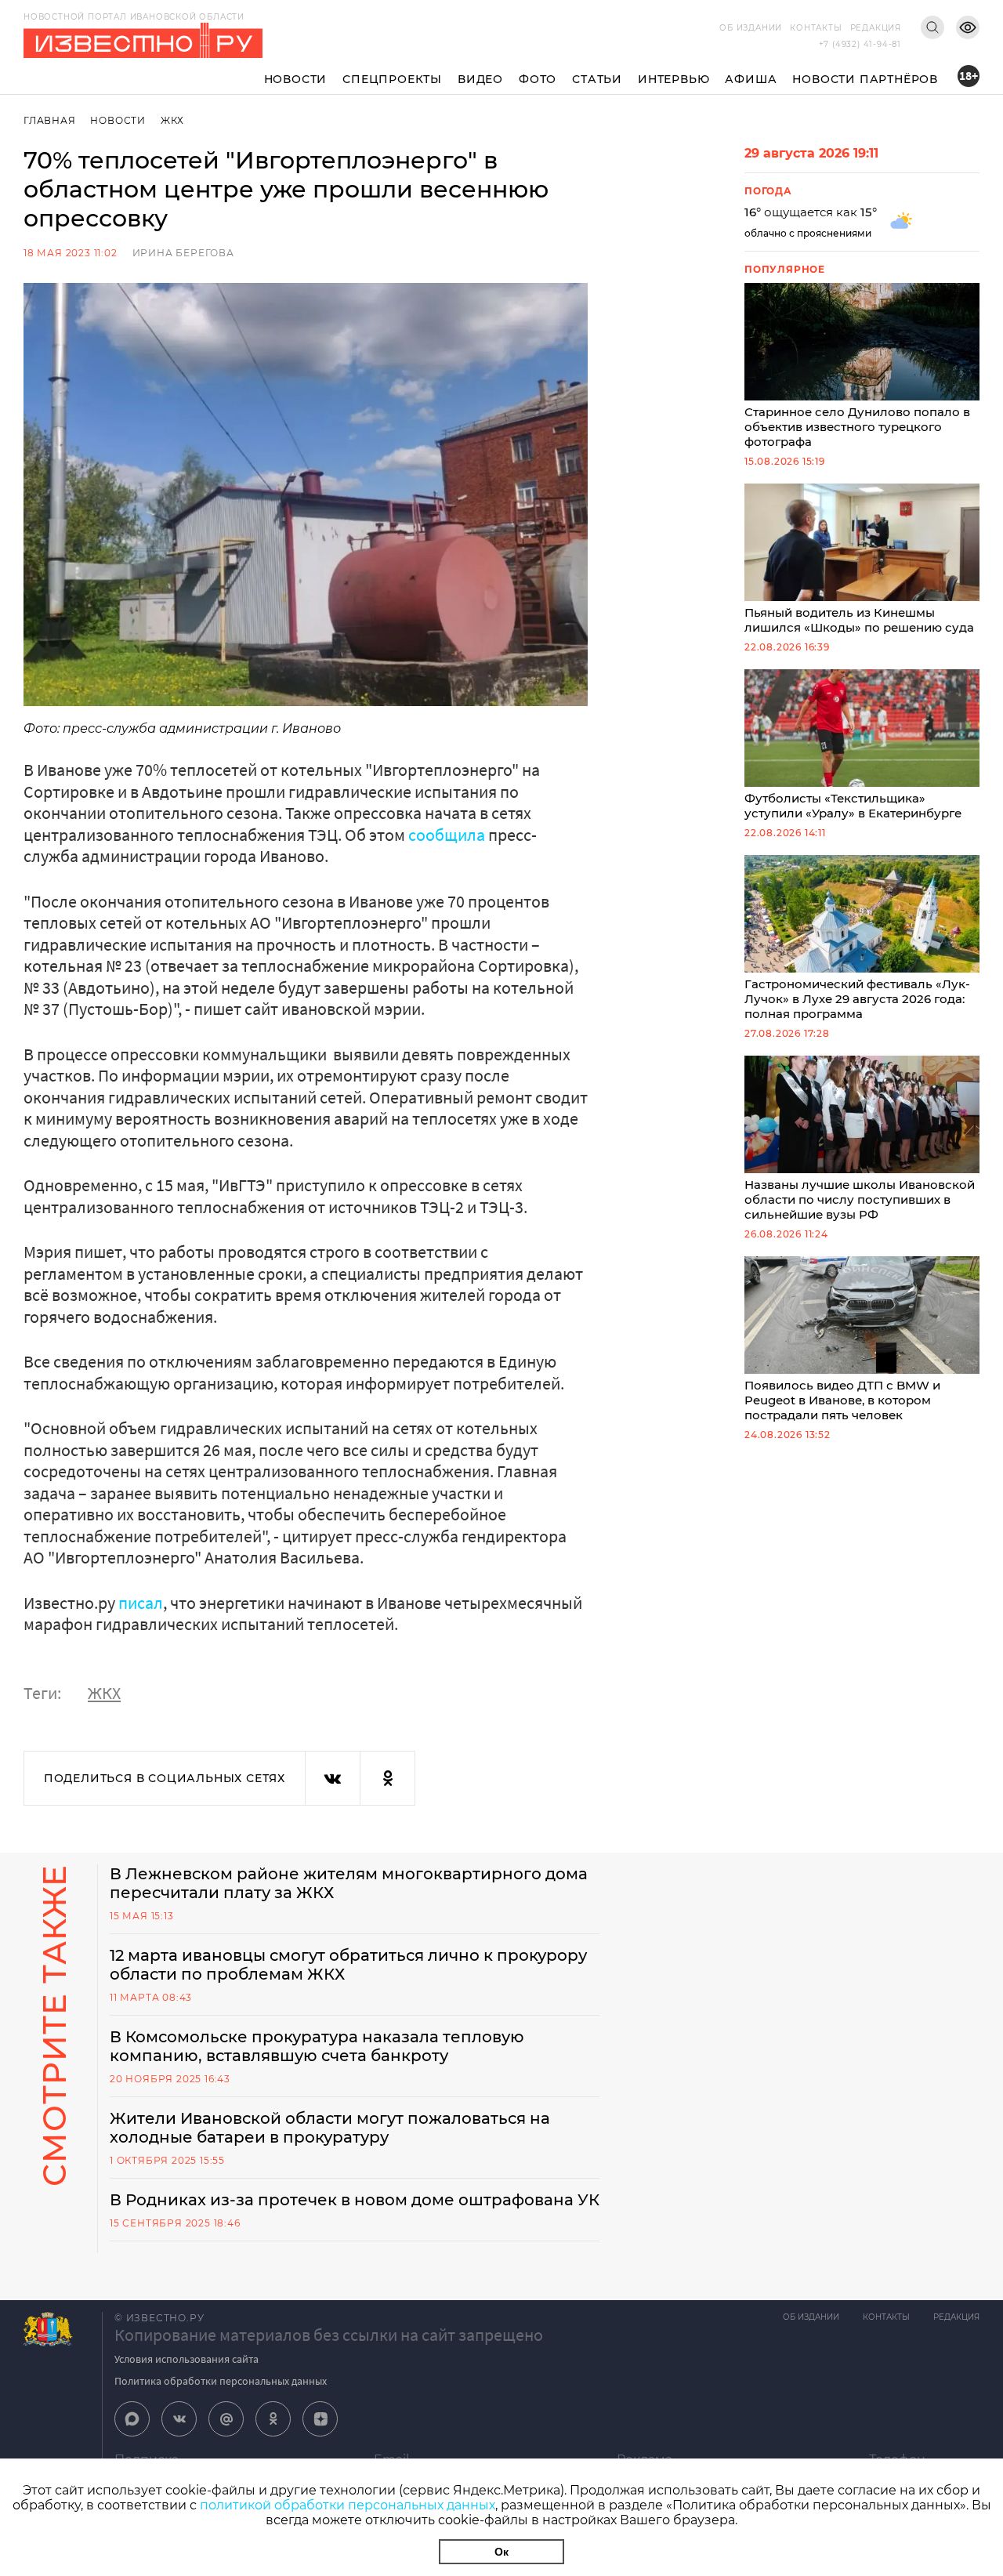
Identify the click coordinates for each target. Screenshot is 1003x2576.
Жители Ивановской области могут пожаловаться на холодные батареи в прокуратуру (330, 2128)
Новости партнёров (865, 79)
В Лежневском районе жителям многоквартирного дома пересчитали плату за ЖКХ (349, 1883)
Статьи (597, 79)
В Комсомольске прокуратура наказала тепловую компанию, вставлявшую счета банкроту (317, 2046)
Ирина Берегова (183, 253)
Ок (501, 2552)
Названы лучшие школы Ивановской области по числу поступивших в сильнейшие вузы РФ (860, 1199)
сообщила (447, 835)
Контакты (816, 28)
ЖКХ (172, 120)
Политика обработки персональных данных (221, 2381)
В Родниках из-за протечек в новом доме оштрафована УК (355, 2200)
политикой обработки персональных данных (348, 2505)
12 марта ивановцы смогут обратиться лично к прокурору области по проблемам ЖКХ (348, 1965)
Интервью (673, 79)
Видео (480, 79)
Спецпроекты (392, 79)
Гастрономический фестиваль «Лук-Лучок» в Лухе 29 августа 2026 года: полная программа (857, 999)
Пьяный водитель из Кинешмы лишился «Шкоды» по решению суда (859, 620)
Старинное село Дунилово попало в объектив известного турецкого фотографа (857, 427)
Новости (296, 79)
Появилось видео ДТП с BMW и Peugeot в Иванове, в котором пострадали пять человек (842, 1400)
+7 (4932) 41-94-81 (860, 44)
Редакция (876, 28)
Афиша (751, 79)
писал (141, 1603)
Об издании (751, 28)
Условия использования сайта (186, 2359)
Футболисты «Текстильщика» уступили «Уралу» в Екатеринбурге (853, 806)
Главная (50, 120)
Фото (538, 79)
